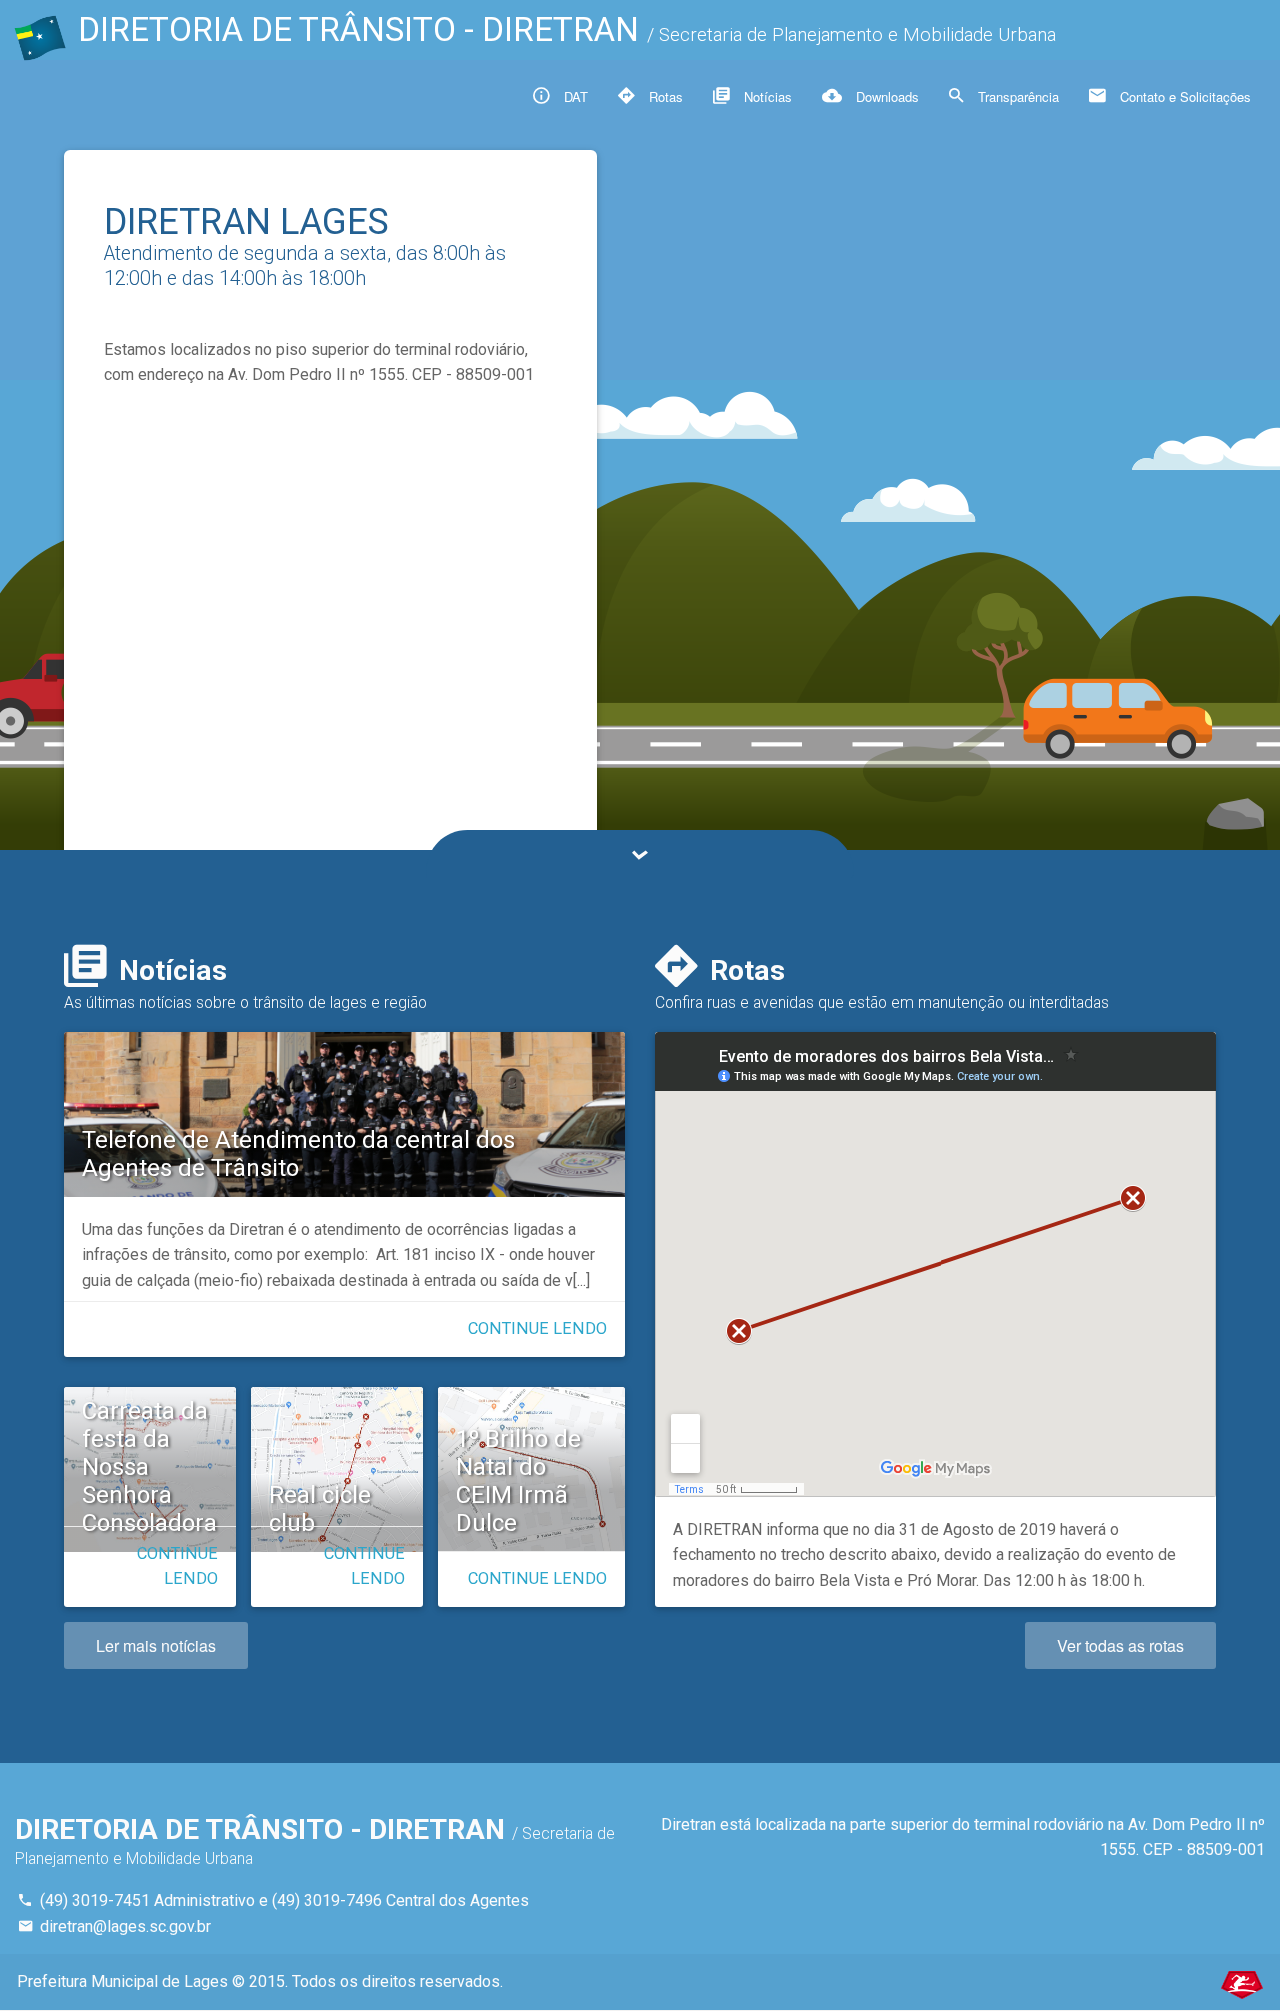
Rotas (664, 96)
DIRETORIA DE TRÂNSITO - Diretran (567, 29)
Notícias (766, 96)
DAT (574, 96)
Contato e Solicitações (1183, 96)
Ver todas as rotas (1120, 1645)
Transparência (1016, 96)
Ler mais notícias (156, 1645)
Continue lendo (537, 1328)
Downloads (885, 96)
